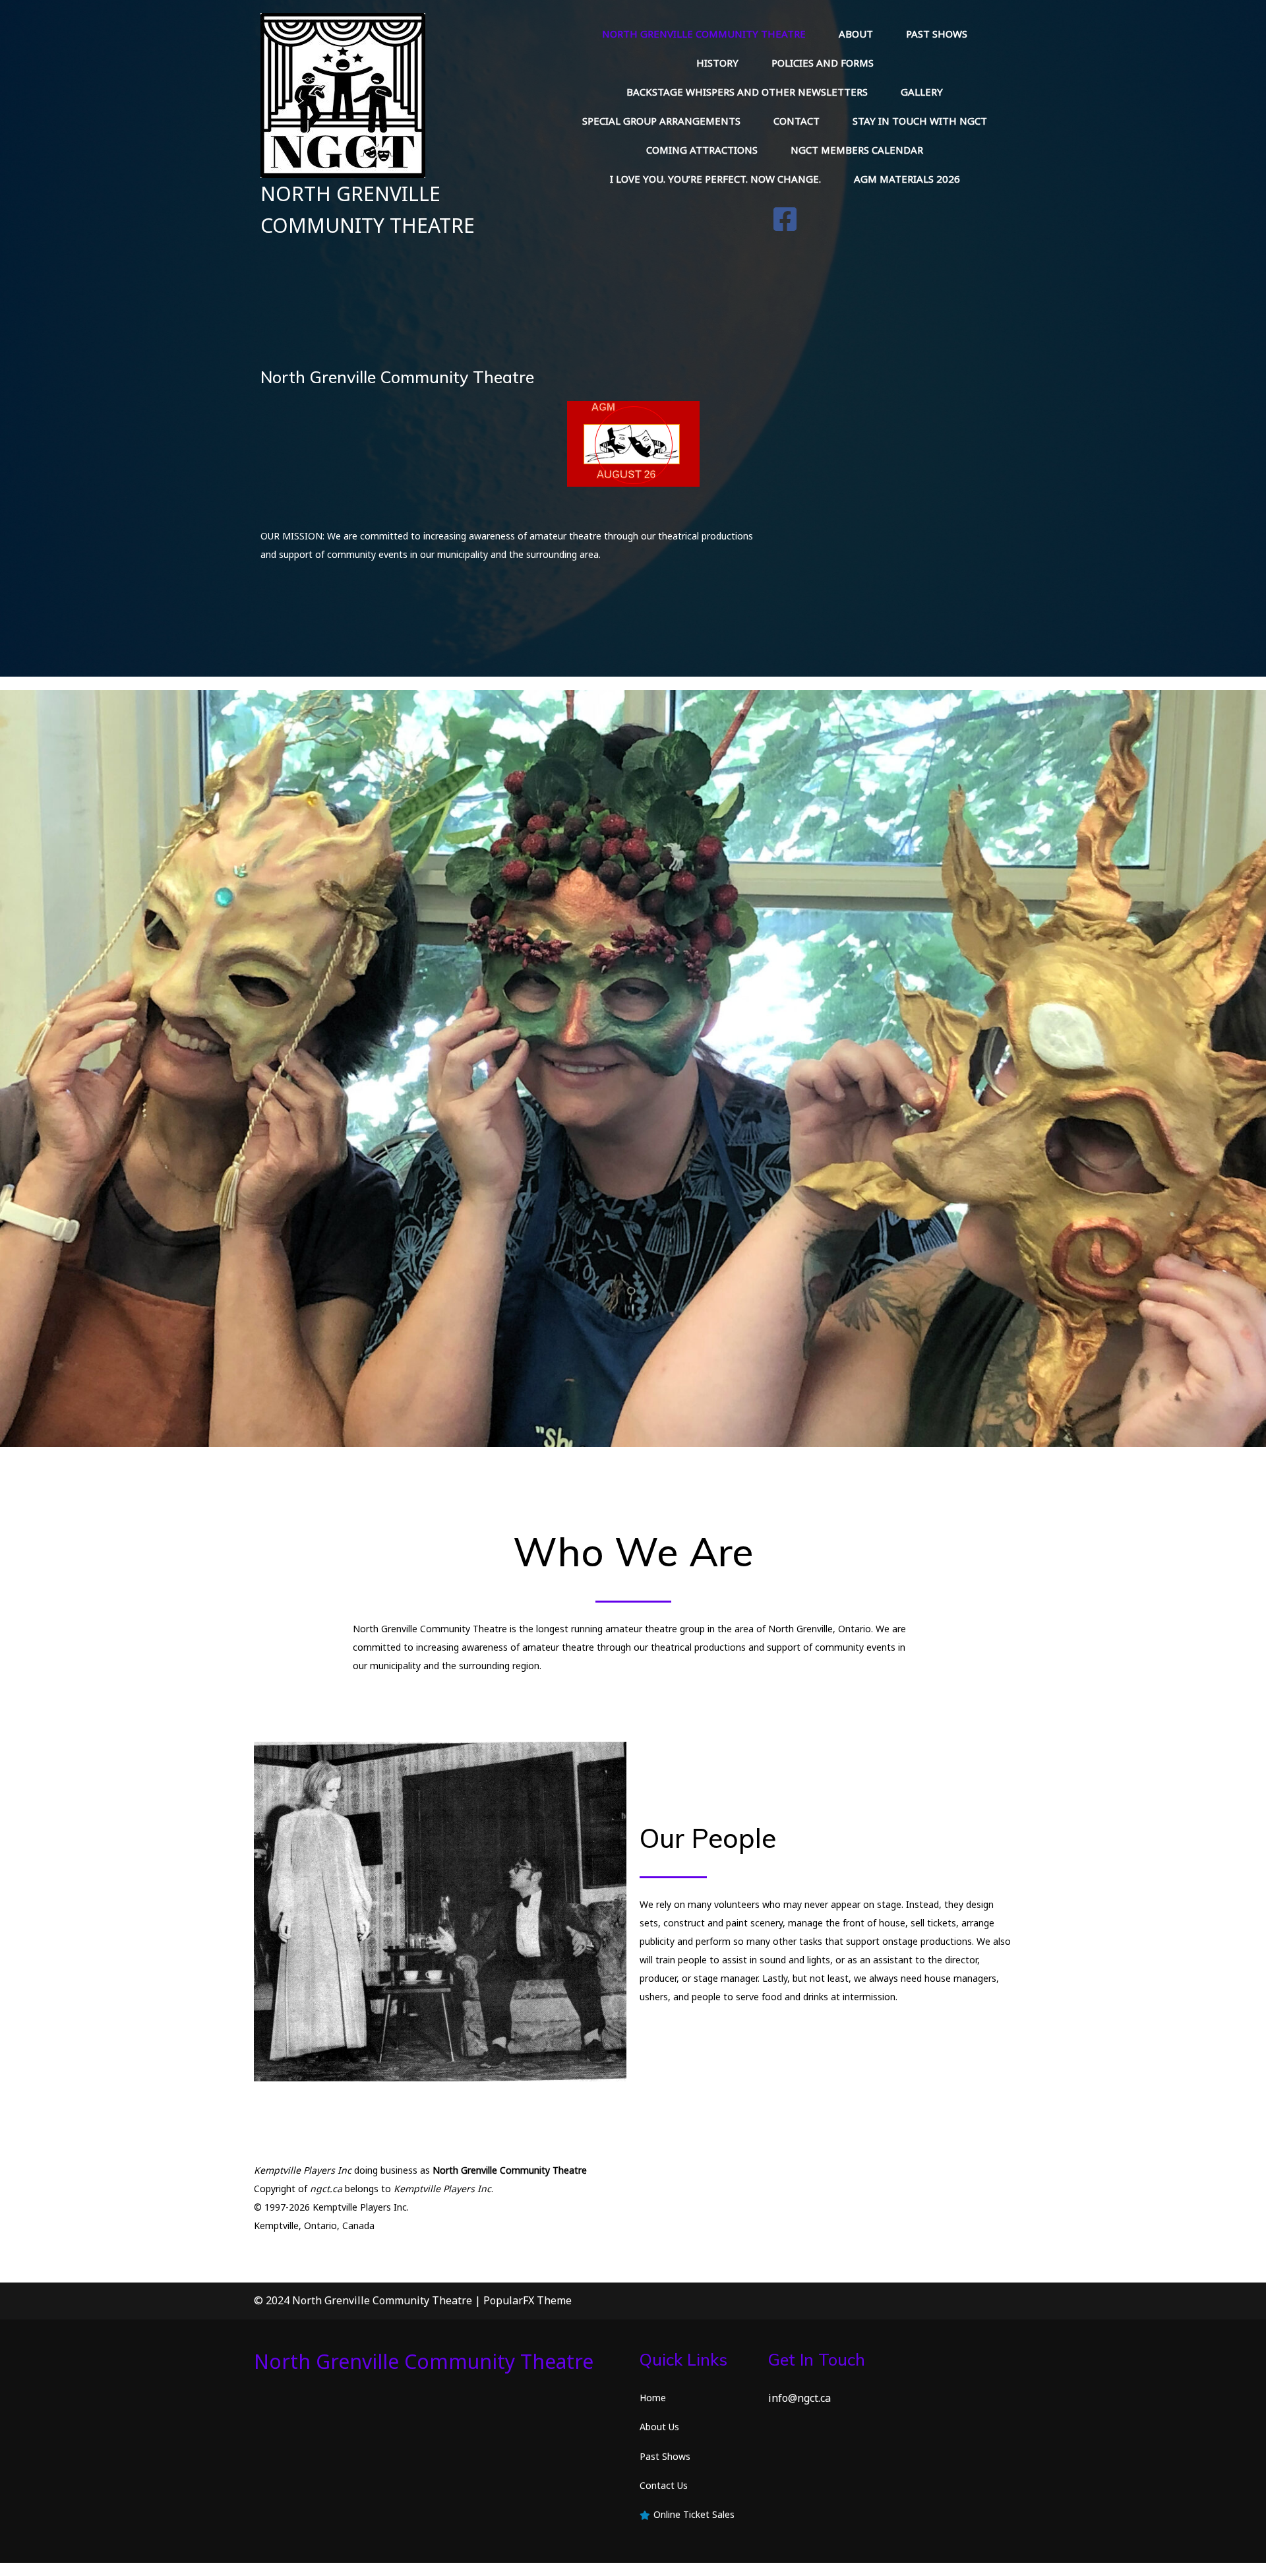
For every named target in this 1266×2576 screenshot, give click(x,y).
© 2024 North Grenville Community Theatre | (369, 2300)
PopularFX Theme (527, 2300)
